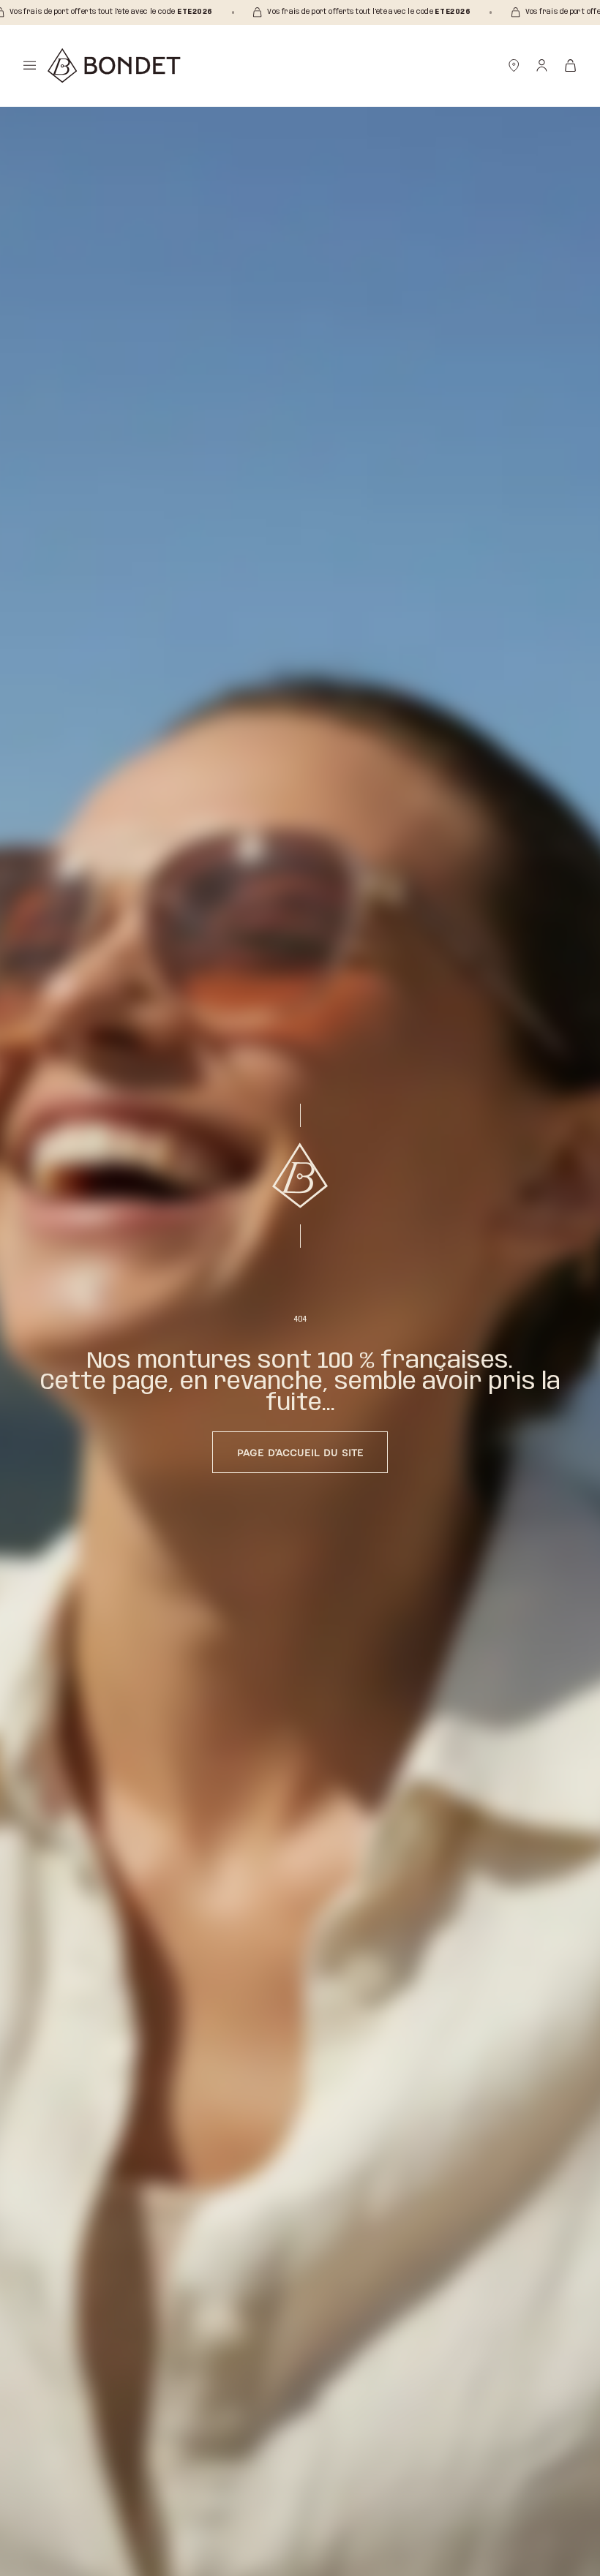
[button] (30, 65)
